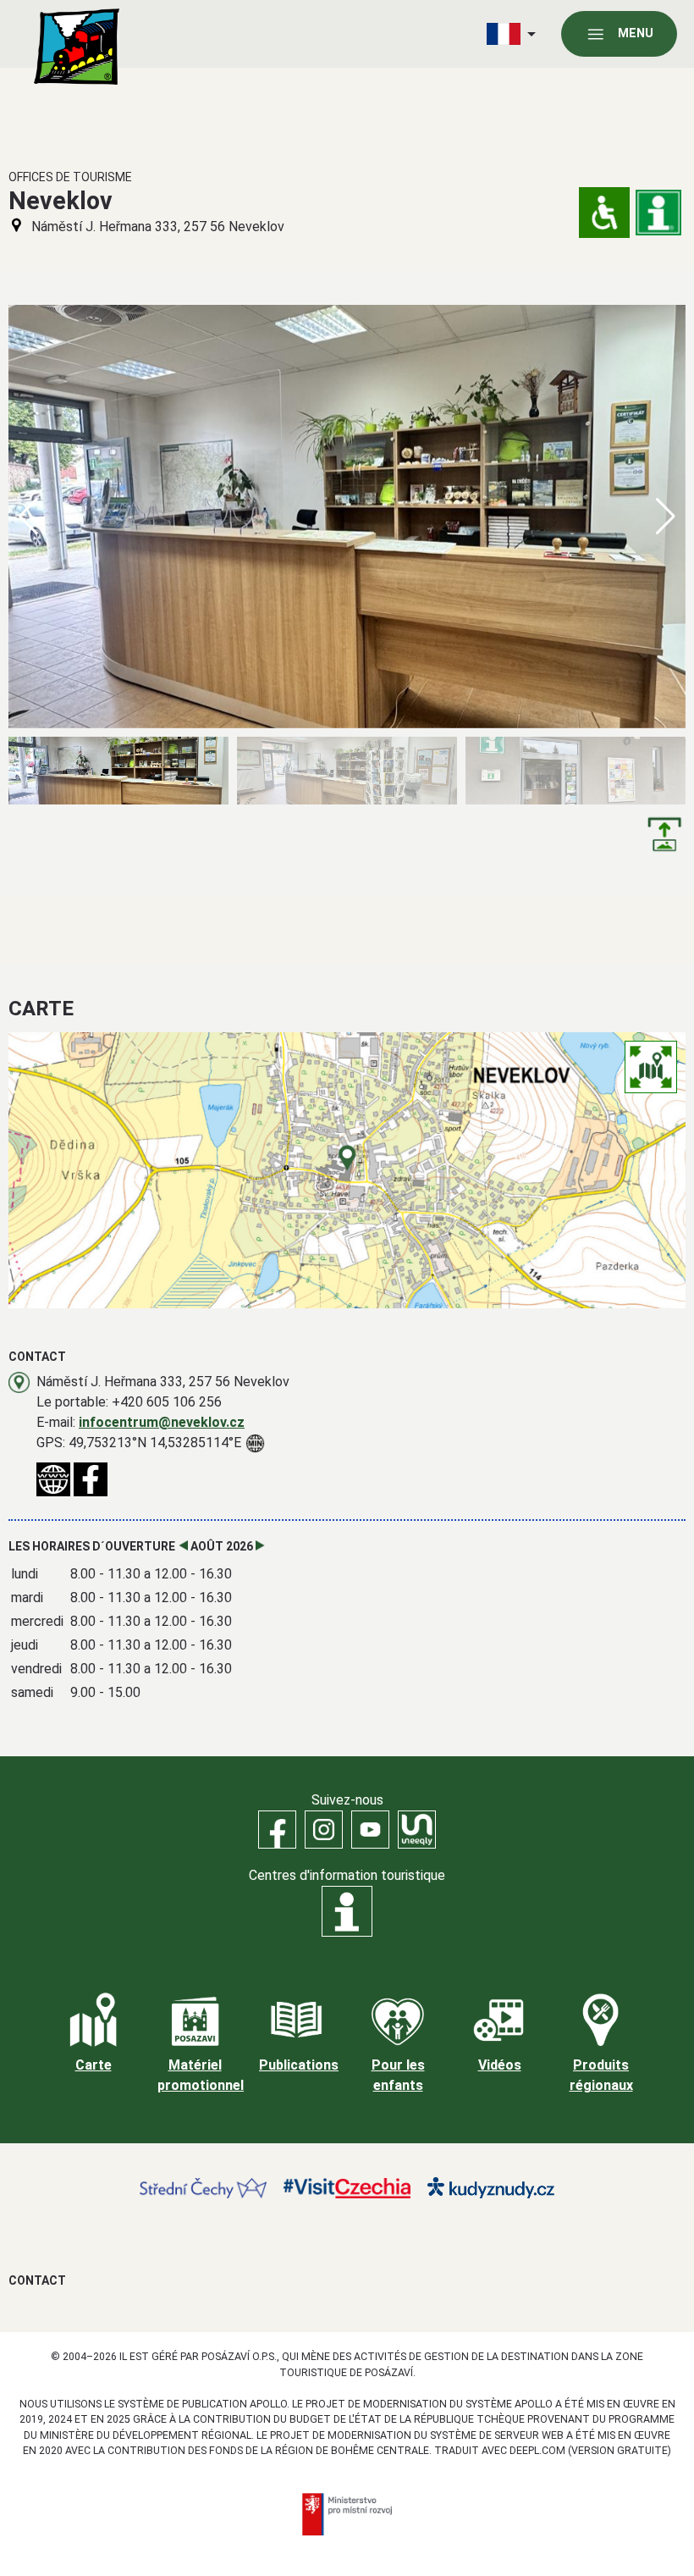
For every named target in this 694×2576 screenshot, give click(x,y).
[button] (666, 517)
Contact (37, 2280)
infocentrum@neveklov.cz (162, 1422)
